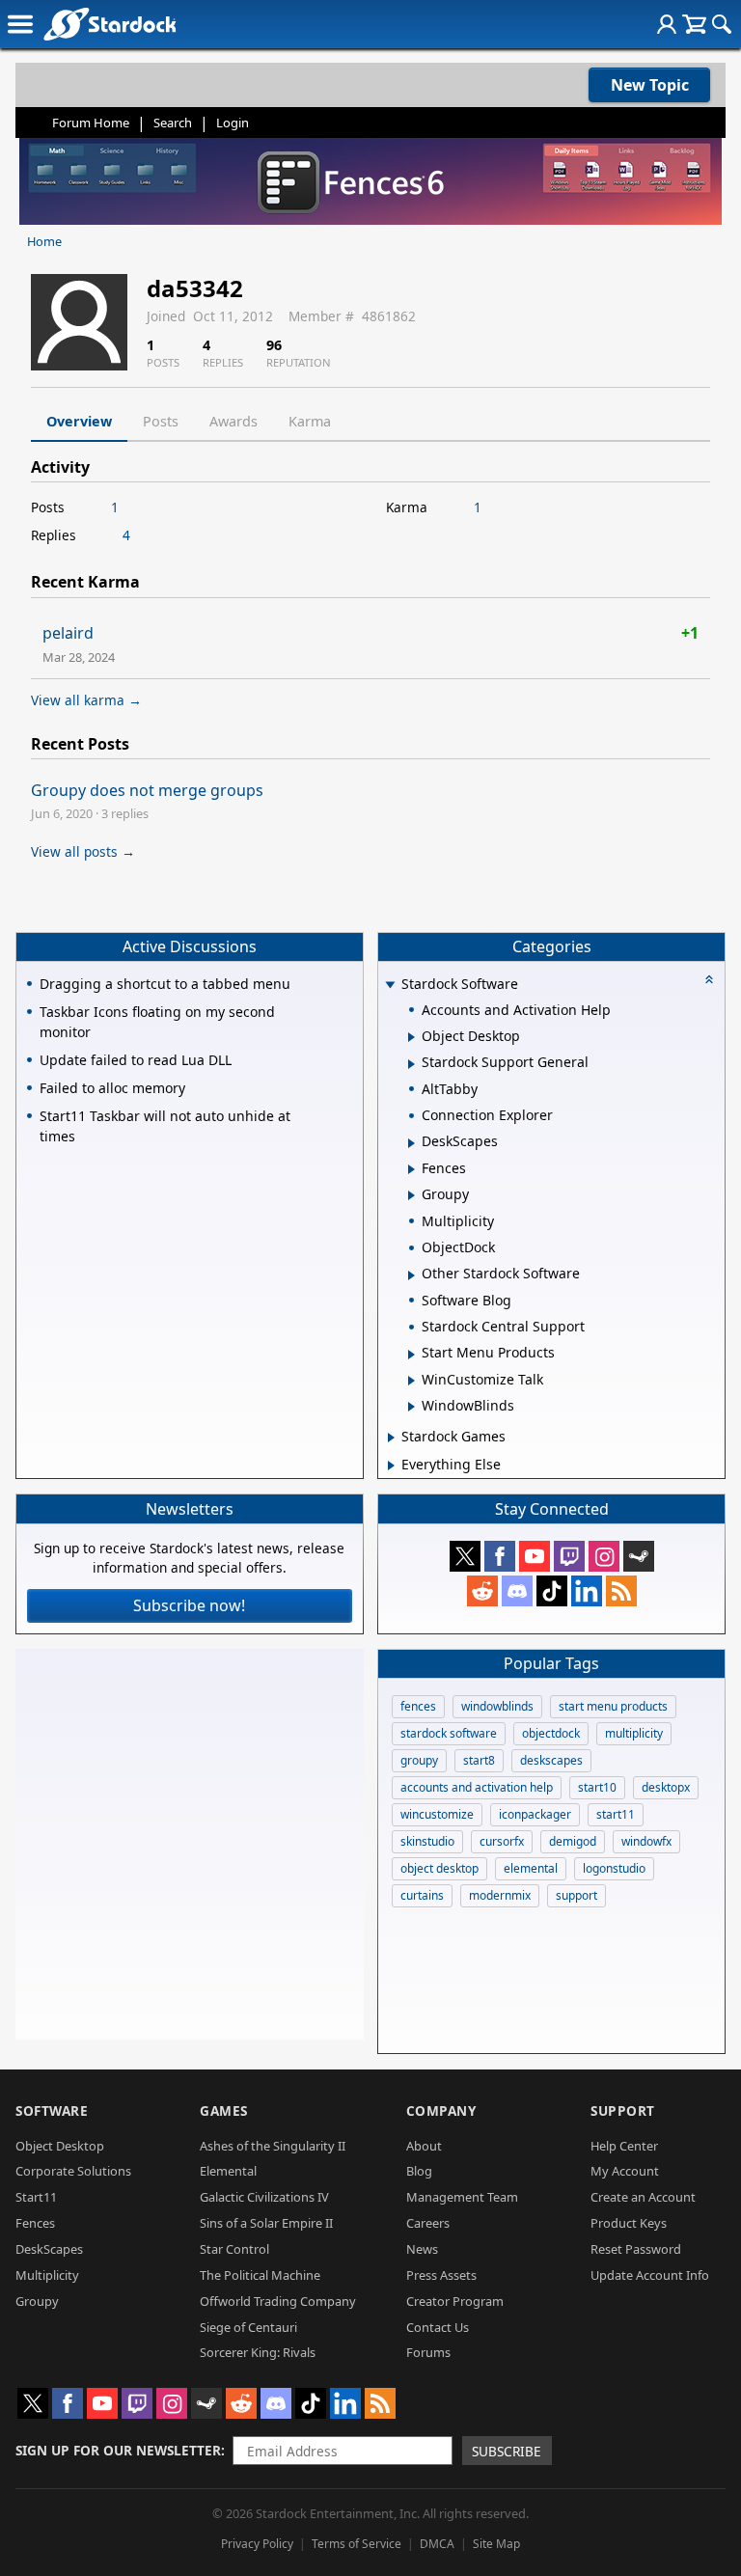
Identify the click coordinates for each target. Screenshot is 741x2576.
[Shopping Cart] (694, 24)
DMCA (437, 2544)
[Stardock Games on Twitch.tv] (569, 1556)
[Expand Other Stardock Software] (412, 1275)
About (424, 2146)
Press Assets (441, 2275)
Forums (428, 2352)
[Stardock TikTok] (552, 1591)
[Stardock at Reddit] (482, 1591)
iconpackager (535, 1814)
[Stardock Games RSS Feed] (621, 1591)
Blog (419, 2171)
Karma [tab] (310, 421)
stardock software (449, 1733)
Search (173, 123)
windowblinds (497, 1706)
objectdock (551, 1733)
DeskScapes (49, 2249)
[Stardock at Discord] (517, 1591)
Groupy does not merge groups (147, 790)
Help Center (624, 2146)
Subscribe (507, 2451)
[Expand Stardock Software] (391, 986)
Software (52, 2110)
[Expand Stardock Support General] (412, 1064)
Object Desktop (60, 2146)
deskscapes (551, 1760)
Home (44, 241)
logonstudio (614, 1868)
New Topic (650, 85)
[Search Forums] (722, 24)
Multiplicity (47, 2275)
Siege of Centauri (248, 2327)
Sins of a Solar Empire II (266, 2223)
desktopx (666, 1787)
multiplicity (634, 1733)
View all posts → (83, 851)
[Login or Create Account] (667, 24)
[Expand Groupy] (412, 1195)
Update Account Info (650, 2275)
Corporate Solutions (73, 2171)
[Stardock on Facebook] (500, 1556)
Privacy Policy (257, 2544)
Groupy (37, 2301)
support (576, 1895)
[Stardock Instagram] (604, 1556)
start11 (616, 1814)
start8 (479, 1760)
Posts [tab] (161, 421)
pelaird (68, 633)
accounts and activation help (477, 1787)
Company (441, 2110)
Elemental (228, 2171)
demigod (573, 1841)
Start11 (36, 2197)
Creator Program (455, 2301)
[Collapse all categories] (709, 979)
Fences (35, 2223)
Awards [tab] (233, 421)
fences (418, 1706)
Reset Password (636, 2249)
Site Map (496, 2544)
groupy (419, 1760)
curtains (422, 1895)
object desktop (439, 1868)
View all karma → (86, 700)
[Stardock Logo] (110, 24)
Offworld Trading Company (278, 2301)
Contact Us (438, 2327)
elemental (531, 1868)
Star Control (234, 2249)
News (422, 2249)
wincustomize (437, 1814)
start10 (597, 1787)
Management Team (462, 2197)
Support (623, 2110)
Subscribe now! (189, 1605)
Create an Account (643, 2197)
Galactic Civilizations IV (264, 2197)
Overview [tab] (79, 421)
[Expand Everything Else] (391, 1466)
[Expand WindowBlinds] (412, 1407)
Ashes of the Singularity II (273, 2146)
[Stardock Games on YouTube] (535, 1556)
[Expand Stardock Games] (391, 1438)
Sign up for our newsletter (118, 2450)
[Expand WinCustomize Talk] (412, 1381)
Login (233, 123)
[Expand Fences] (412, 1169)
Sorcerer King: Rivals (258, 2352)
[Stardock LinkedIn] (587, 1591)
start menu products (613, 1706)
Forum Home (91, 123)
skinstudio (427, 1841)
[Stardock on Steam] (639, 1556)
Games (224, 2110)
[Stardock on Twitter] (465, 1556)
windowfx (646, 1841)
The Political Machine (260, 2275)
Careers (428, 2223)
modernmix (500, 1895)
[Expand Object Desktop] (412, 1037)
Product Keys (629, 2223)
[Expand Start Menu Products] (412, 1355)
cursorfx (502, 1841)
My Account (625, 2171)
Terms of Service (357, 2544)
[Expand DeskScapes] (412, 1143)
